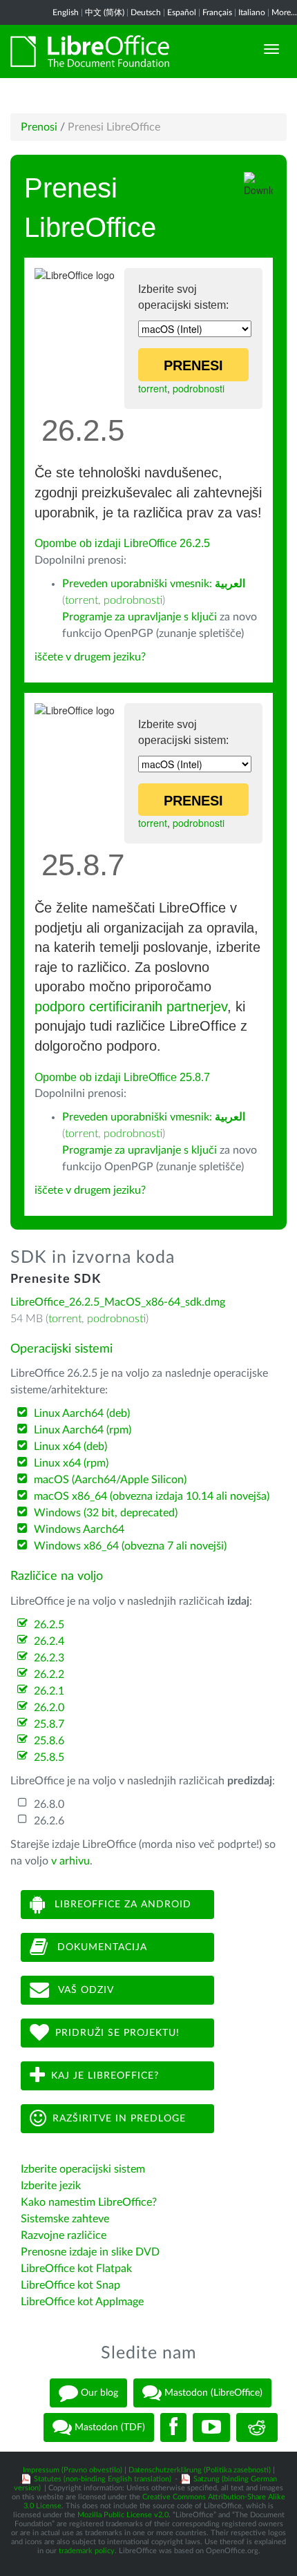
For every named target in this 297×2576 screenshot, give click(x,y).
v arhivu (70, 1861)
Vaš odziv (85, 1990)
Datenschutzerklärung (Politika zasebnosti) (200, 2470)
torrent (153, 388)
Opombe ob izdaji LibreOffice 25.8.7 (122, 1077)
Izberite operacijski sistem (83, 2169)
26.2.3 (49, 1658)
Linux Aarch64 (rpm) (83, 1430)
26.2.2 (49, 1675)
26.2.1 (49, 1691)
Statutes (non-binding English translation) (103, 2479)
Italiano (252, 12)
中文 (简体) (105, 12)
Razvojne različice (64, 2235)
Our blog (98, 2393)
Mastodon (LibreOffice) (212, 2393)
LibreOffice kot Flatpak (76, 2269)
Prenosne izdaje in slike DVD (90, 2252)
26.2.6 (49, 1821)
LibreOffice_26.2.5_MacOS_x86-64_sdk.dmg (118, 1302)
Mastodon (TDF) (108, 2427)
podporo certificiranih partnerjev (131, 1006)
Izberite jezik (51, 2186)
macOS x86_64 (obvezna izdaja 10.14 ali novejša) (152, 1496)
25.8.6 (49, 1741)
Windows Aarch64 (79, 1529)
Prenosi (39, 127)
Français (217, 12)
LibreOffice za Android (121, 1904)
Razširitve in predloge (119, 2118)
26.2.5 (49, 1625)
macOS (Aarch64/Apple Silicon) (110, 1480)
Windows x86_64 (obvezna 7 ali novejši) (130, 1546)
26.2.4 (49, 1641)
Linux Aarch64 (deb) (82, 1413)
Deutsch (146, 12)
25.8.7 (49, 1724)
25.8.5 (49, 1757)
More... (284, 12)
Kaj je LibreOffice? (105, 2075)
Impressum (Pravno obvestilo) (73, 2470)
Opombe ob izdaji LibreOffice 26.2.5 (122, 543)
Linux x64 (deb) (70, 1447)
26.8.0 (49, 1804)
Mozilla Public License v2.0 (123, 2515)
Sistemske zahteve (65, 2219)
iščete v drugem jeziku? (90, 657)
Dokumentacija (100, 1947)
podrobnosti (199, 388)
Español (182, 12)
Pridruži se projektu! (117, 2032)
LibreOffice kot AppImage (82, 2302)
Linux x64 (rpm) (71, 1463)
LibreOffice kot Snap (70, 2285)
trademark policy (87, 2551)
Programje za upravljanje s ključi (140, 617)
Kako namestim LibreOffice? (89, 2202)
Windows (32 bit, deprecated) (106, 1513)
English (66, 12)
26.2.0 (49, 1708)
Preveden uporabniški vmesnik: (154, 584)
